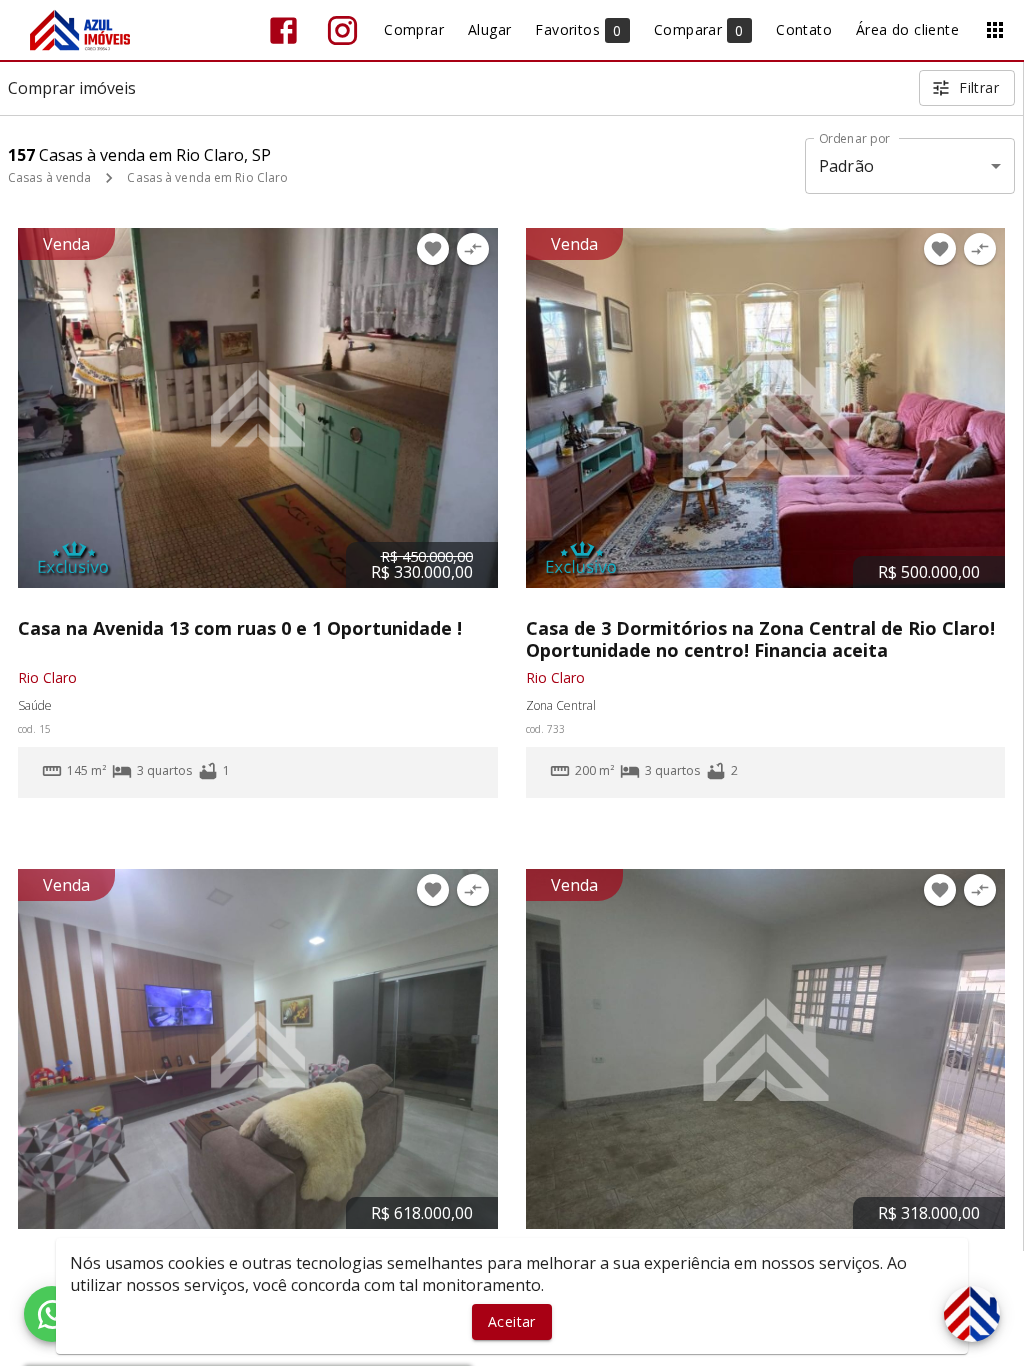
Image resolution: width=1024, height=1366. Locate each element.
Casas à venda (49, 177)
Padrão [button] (846, 166)
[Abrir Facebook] (283, 30)
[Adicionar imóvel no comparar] (473, 249)
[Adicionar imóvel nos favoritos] (433, 249)
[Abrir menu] (995, 30)
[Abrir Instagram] (342, 30)
